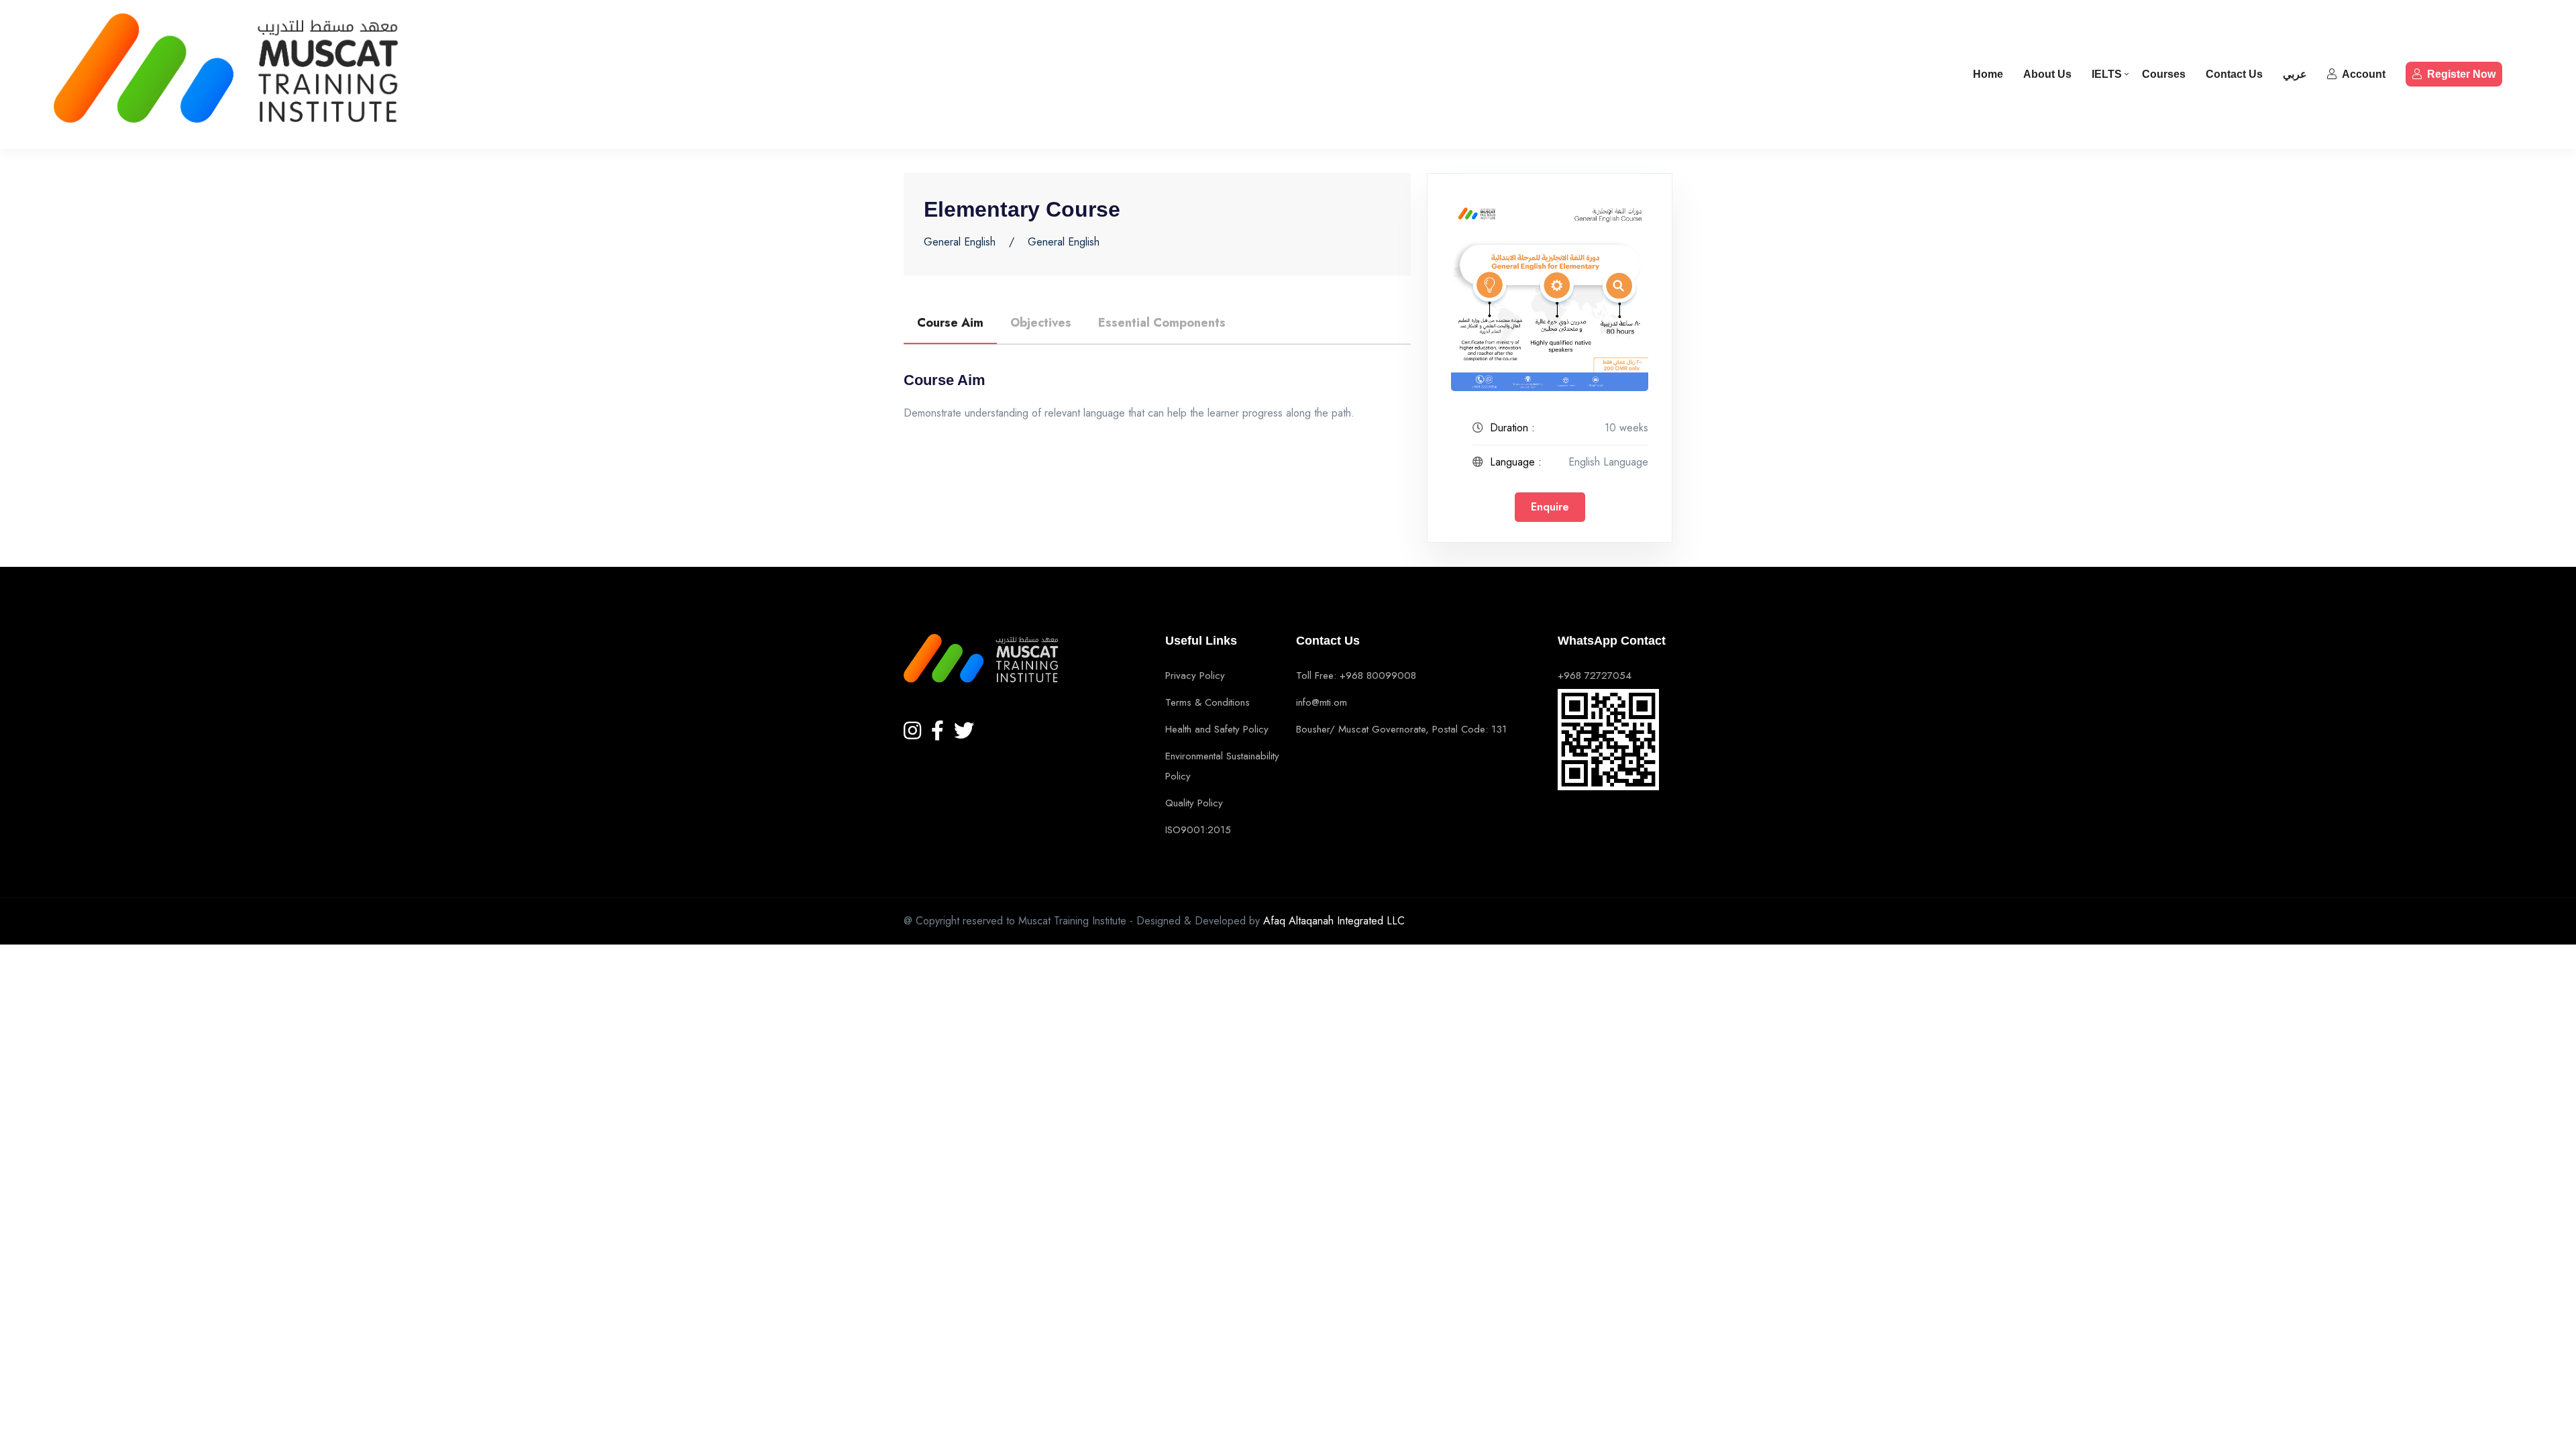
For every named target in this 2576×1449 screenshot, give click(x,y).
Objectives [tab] (1041, 323)
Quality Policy (1194, 803)
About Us (2047, 74)
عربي (2295, 74)
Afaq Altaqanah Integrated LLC (1334, 921)
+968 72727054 (1595, 676)
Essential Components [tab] (1162, 323)
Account (2364, 74)
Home (1988, 74)
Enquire (1550, 507)
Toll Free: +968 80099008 (1356, 676)
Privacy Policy (1195, 676)
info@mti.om (1322, 702)
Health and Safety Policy (1217, 729)
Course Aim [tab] (950, 323)
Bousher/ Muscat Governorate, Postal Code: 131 (1401, 729)
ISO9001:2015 (1198, 830)
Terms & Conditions (1207, 702)
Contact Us (2234, 74)
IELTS (2107, 74)
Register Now (2461, 74)
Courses (2164, 74)
